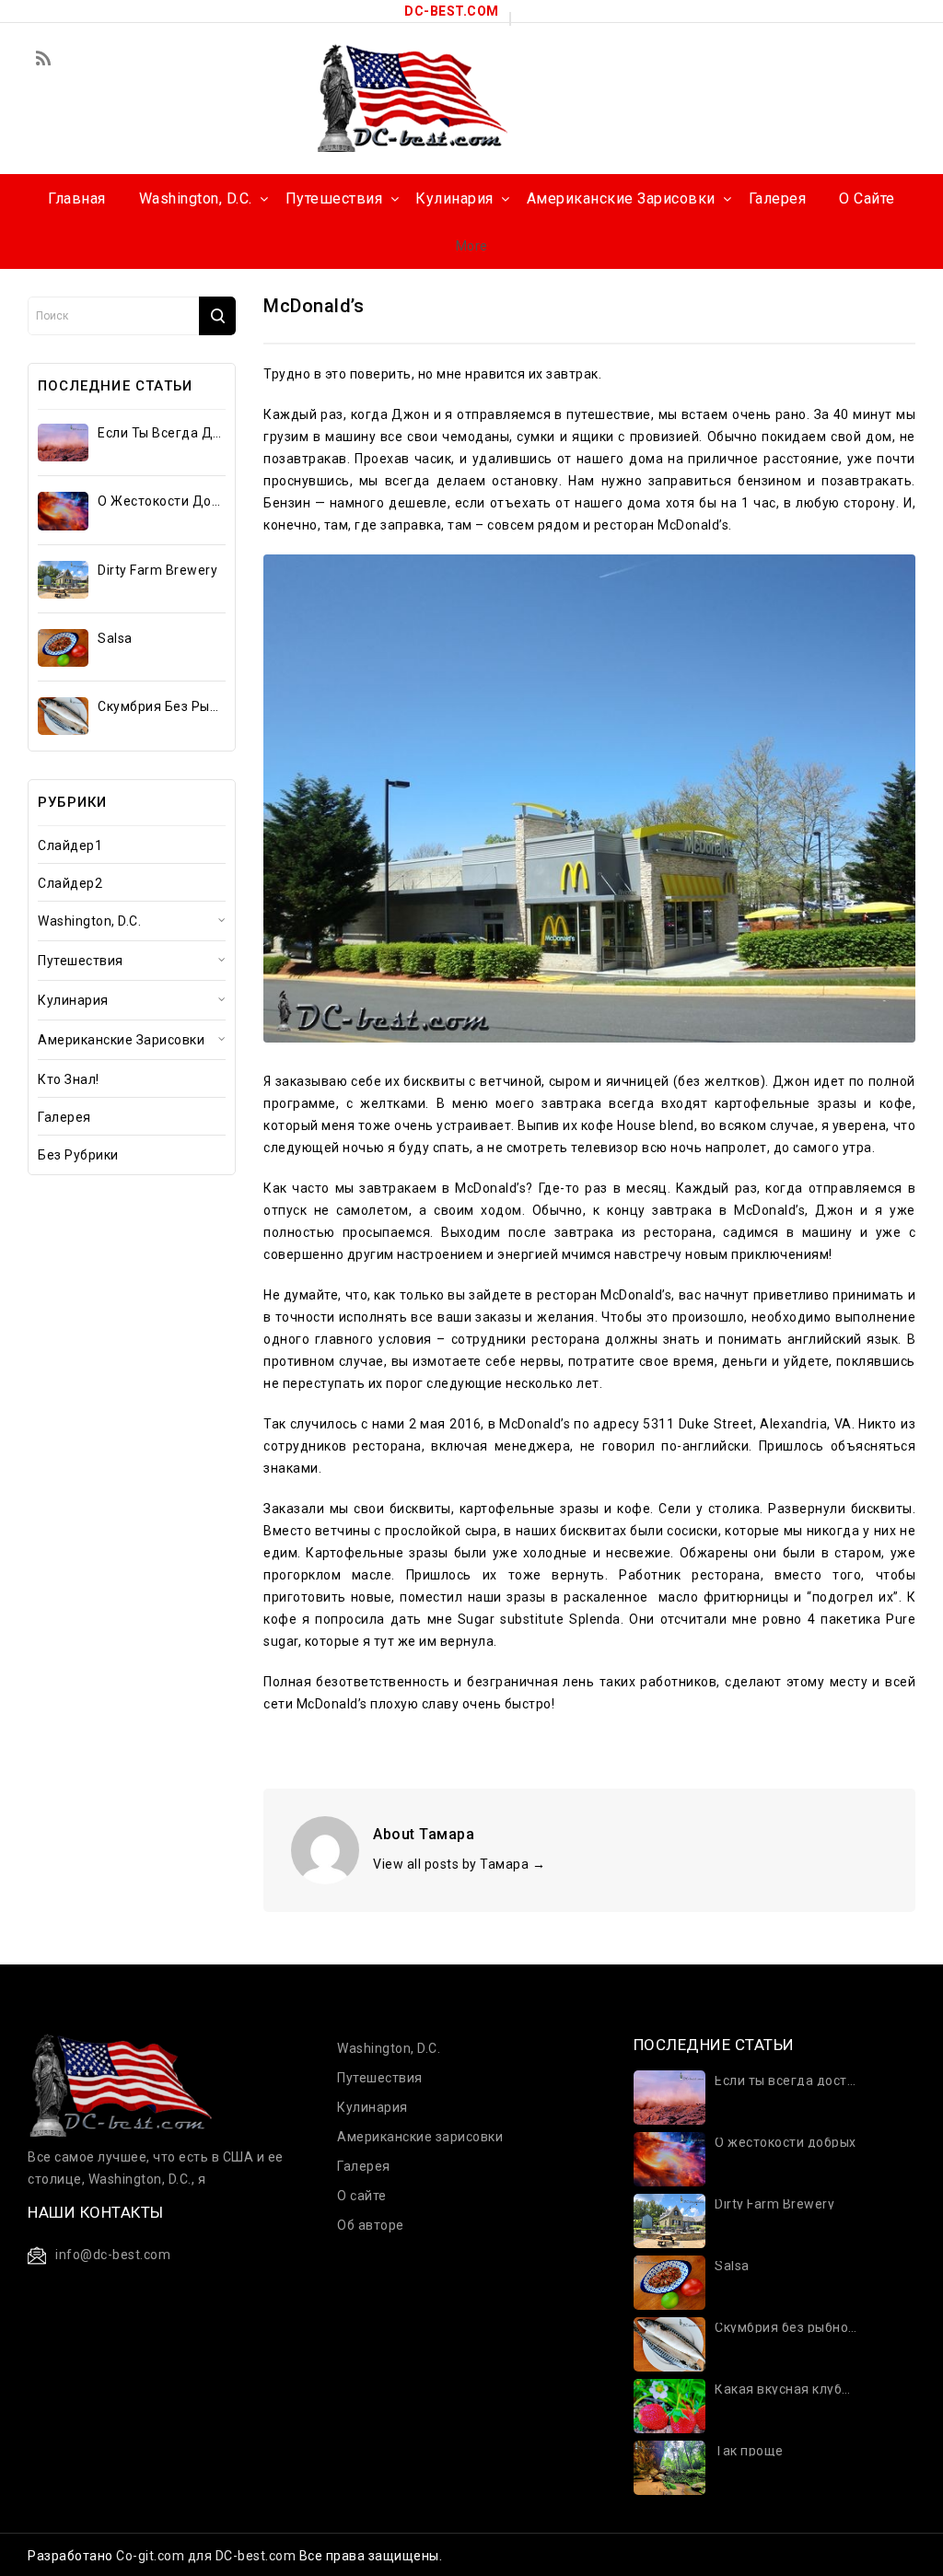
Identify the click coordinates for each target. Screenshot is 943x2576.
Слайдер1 (70, 845)
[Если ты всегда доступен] (63, 443)
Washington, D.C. (89, 921)
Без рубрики (78, 1155)
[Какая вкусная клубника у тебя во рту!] (670, 2405)
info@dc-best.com (113, 2255)
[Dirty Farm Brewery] (63, 580)
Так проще (749, 2451)
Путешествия (81, 961)
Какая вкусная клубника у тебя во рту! (786, 2390)
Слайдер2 (70, 883)
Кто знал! (69, 1079)
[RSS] (43, 60)
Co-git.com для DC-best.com (208, 2556)
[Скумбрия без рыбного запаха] (63, 716)
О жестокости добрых (161, 501)
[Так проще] (670, 2466)
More (472, 246)
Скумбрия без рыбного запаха (161, 706)
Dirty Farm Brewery (157, 570)
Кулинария (73, 1000)
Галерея (64, 1117)
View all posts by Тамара (459, 1864)
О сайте (362, 2196)
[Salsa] (63, 648)
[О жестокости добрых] (63, 511)
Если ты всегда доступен (161, 433)
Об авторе (371, 2225)
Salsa (115, 638)
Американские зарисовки (121, 1040)
